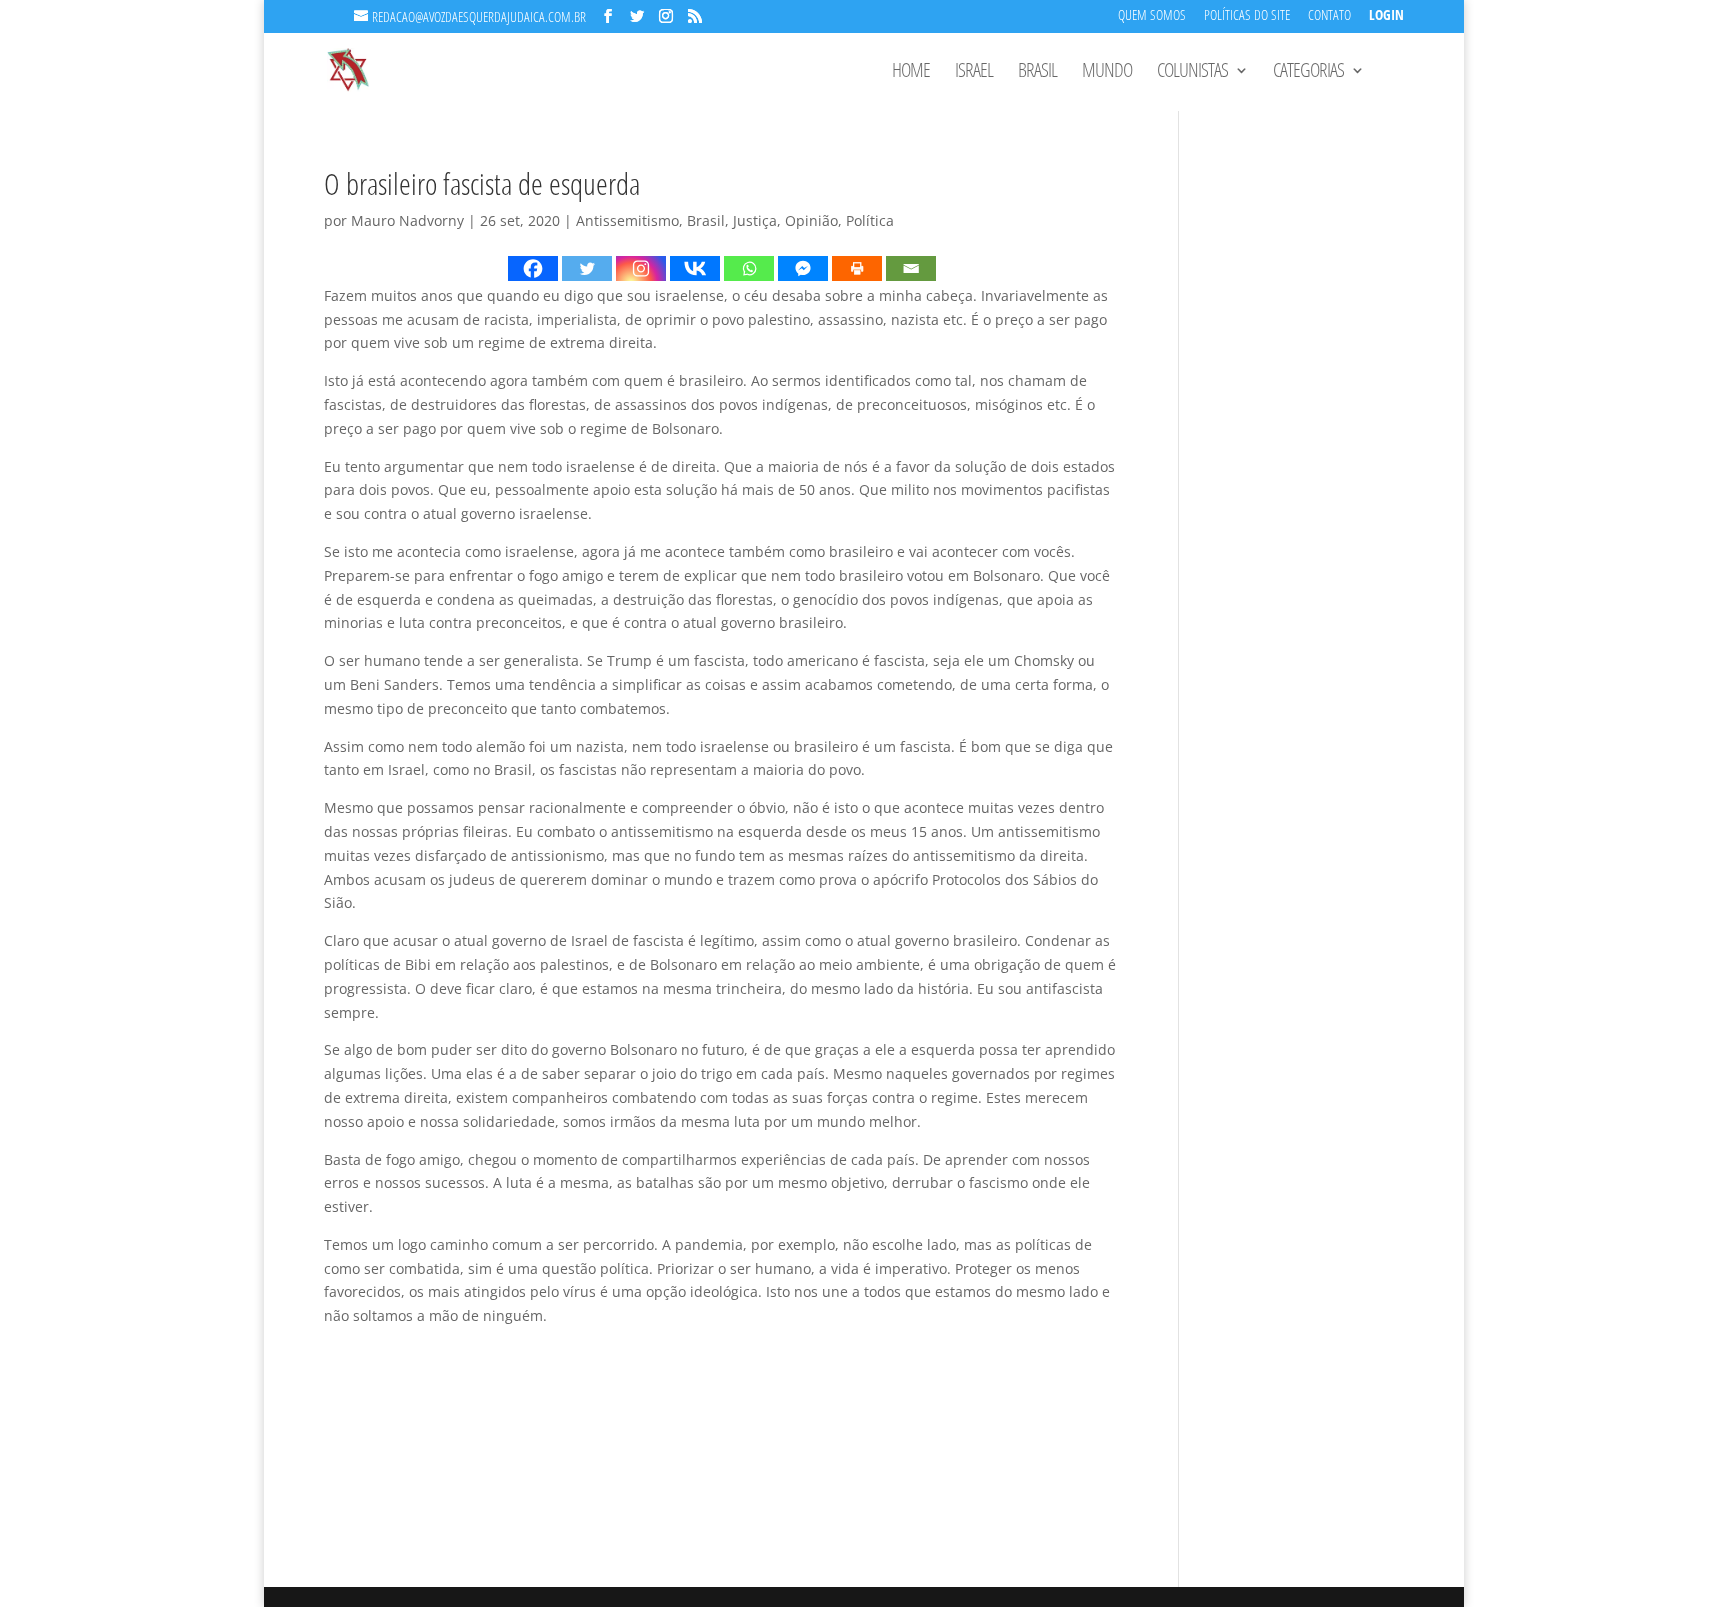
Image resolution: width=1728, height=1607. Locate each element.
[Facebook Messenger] (803, 268)
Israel (974, 73)
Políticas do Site (1247, 16)
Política (870, 220)
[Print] (857, 268)
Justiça (755, 220)
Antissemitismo (627, 220)
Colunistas (1192, 73)
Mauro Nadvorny (407, 220)
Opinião (811, 220)
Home (911, 73)
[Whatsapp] (749, 268)
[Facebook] (533, 268)
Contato (1329, 16)
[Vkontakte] (695, 268)
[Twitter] (587, 268)
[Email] (911, 268)
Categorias (1308, 73)
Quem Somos (1152, 16)
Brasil (1037, 73)
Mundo (1107, 73)
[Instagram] (641, 268)
